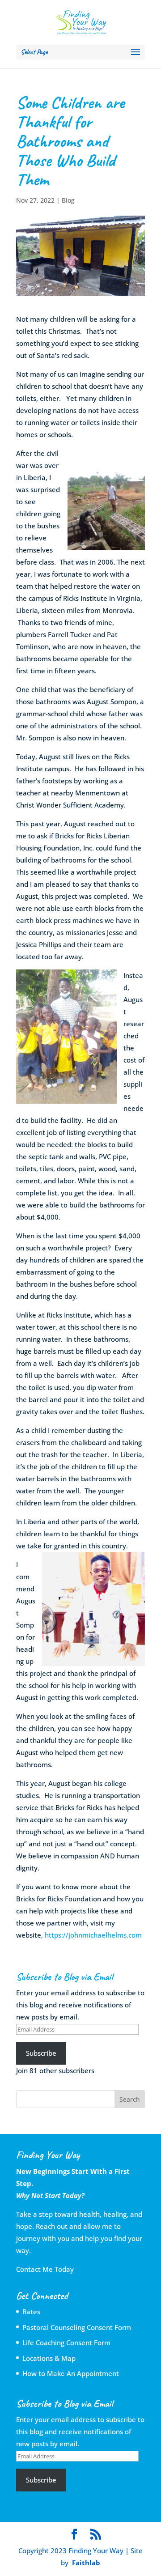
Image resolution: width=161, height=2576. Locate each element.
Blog (68, 200)
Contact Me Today (45, 2269)
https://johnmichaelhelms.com (93, 1935)
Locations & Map (49, 2358)
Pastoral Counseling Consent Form (77, 2327)
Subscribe (41, 2053)
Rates (31, 2312)
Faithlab (86, 2563)
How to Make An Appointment (71, 2373)
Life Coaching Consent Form (66, 2342)
